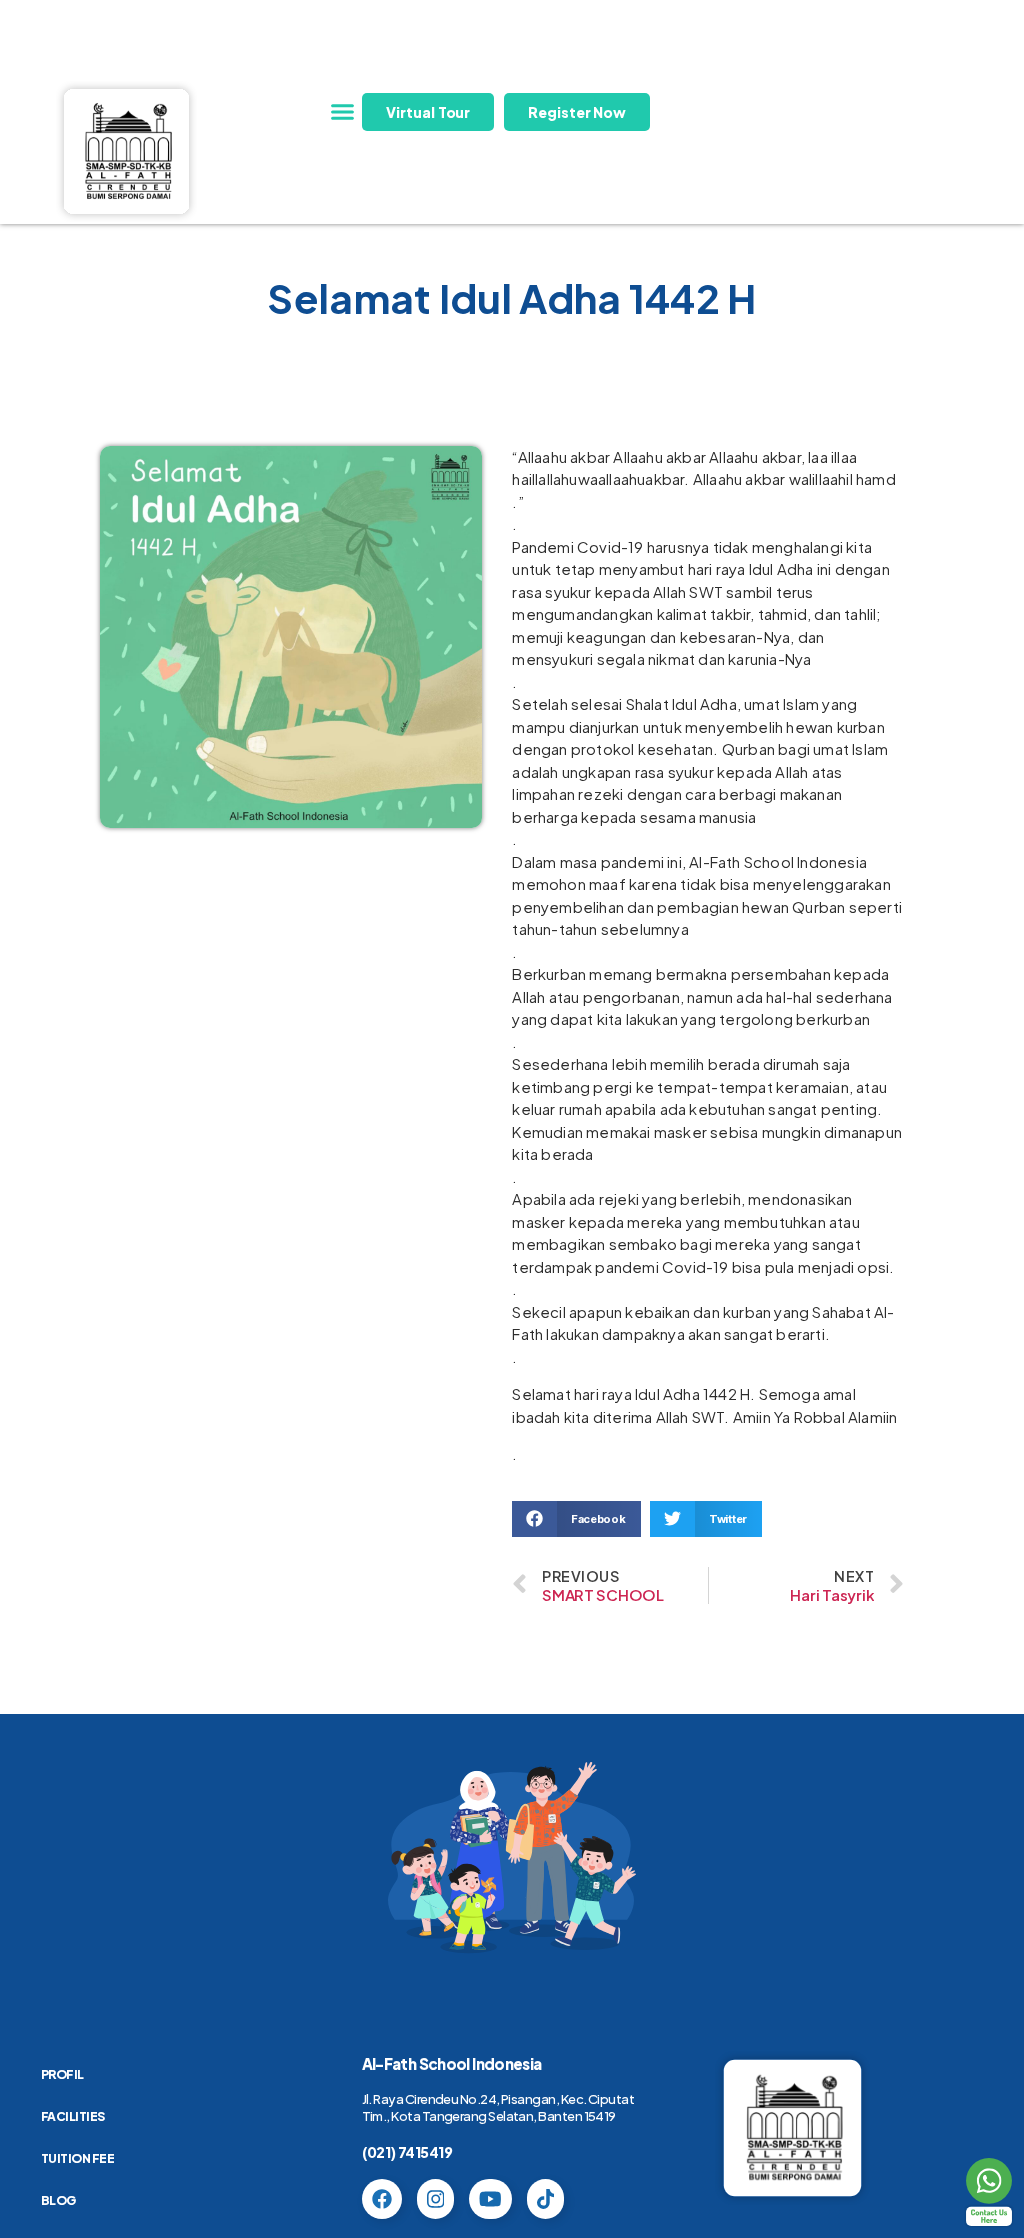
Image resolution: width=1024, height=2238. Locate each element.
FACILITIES (73, 2116)
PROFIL (62, 2074)
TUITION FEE (78, 2158)
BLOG (58, 2200)
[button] (342, 112)
